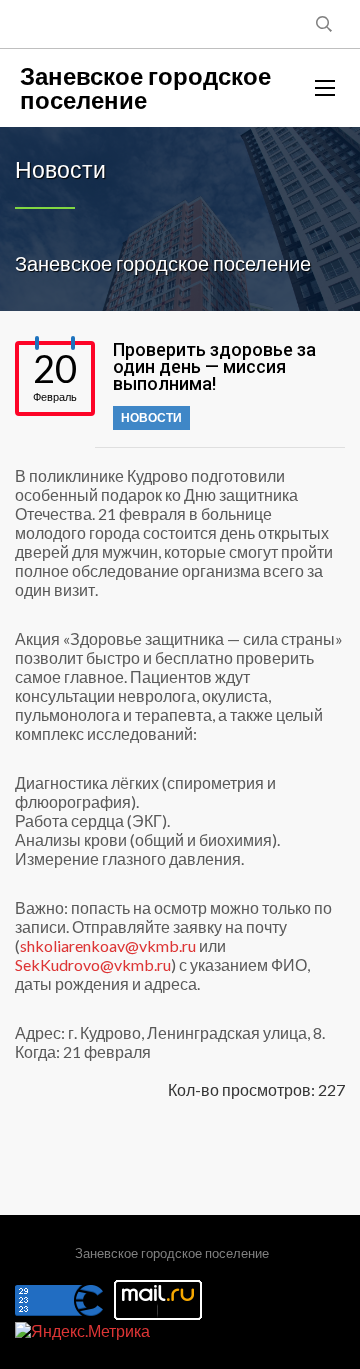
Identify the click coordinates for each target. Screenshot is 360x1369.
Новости (151, 417)
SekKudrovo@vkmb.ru (93, 964)
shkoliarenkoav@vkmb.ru (108, 945)
